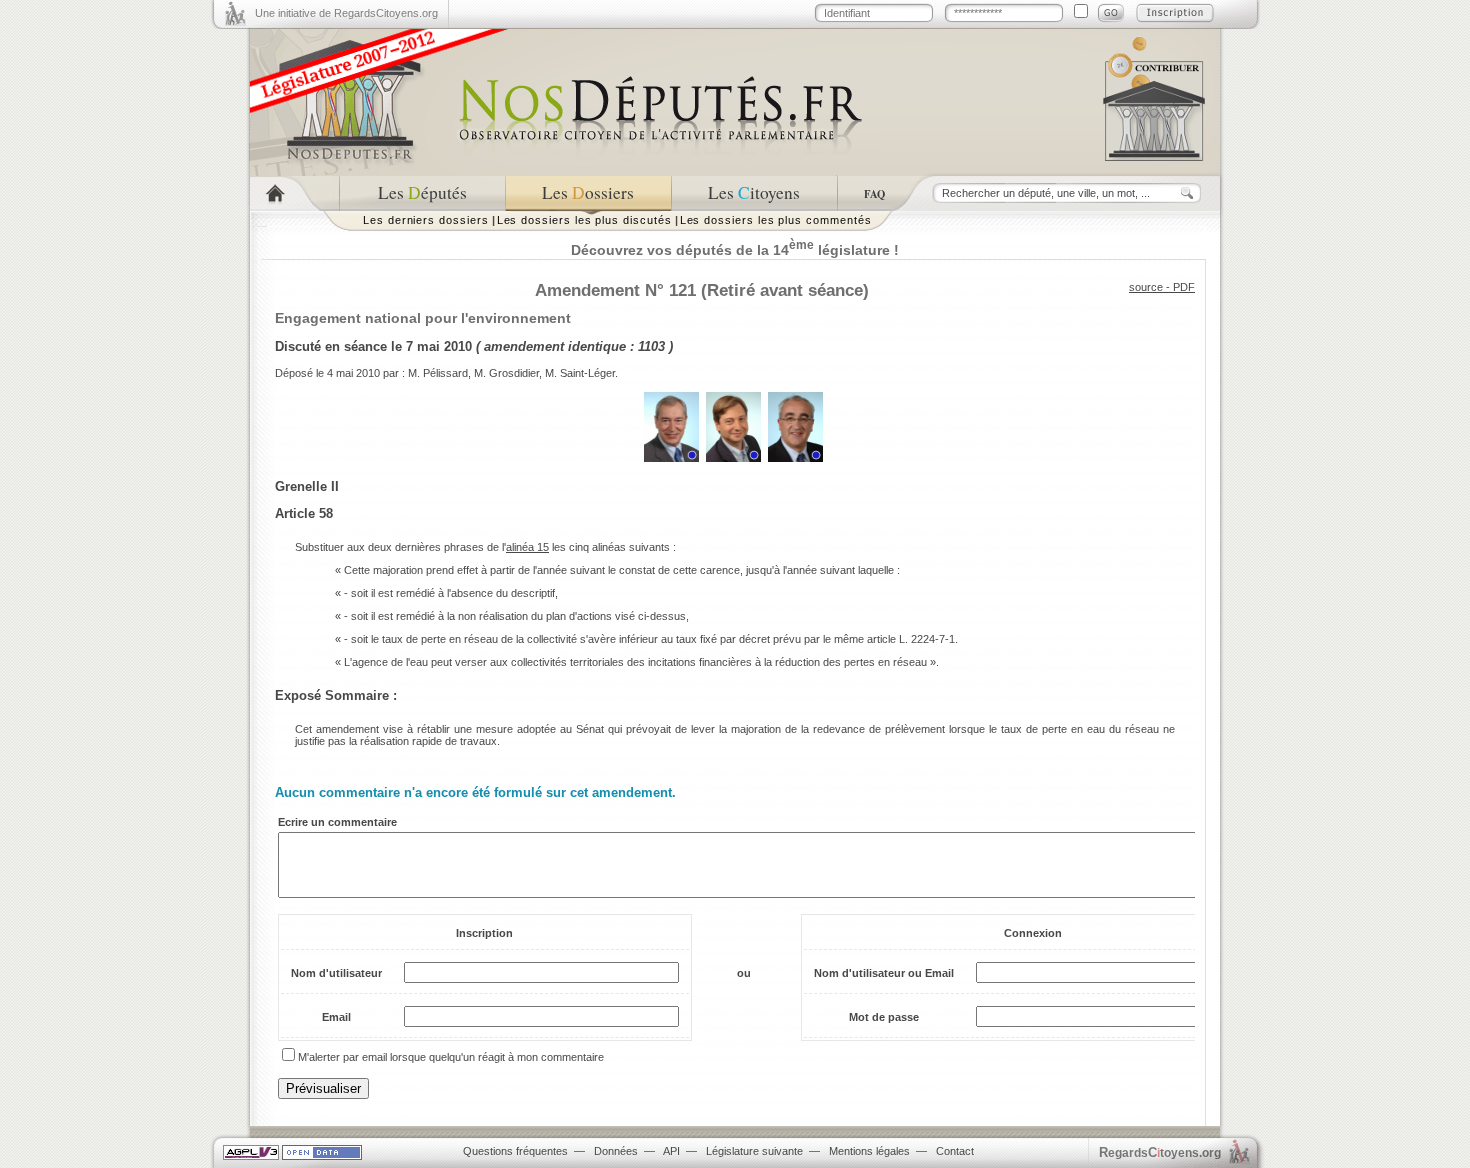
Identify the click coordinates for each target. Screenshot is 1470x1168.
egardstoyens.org (1160, 1152)
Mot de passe (884, 1017)
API (671, 1151)
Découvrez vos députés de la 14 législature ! (735, 250)
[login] (1111, 13)
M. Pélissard (438, 373)
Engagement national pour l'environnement (423, 318)
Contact (955, 1151)
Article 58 (304, 513)
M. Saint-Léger (580, 373)
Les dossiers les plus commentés (776, 220)
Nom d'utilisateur (336, 973)
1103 (651, 346)
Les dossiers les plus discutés (584, 220)
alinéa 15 (527, 547)
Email (336, 1017)
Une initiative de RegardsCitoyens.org (346, 13)
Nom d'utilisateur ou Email (884, 973)
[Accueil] (294, 193)
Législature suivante (754, 1151)
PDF (1184, 287)
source (1146, 287)
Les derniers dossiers (426, 220)
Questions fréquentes (515, 1151)
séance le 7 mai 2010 (408, 346)
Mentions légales (869, 1151)
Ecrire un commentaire (337, 822)
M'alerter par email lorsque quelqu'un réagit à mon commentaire (451, 1057)
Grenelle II (307, 486)
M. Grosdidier (506, 373)
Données (616, 1151)
